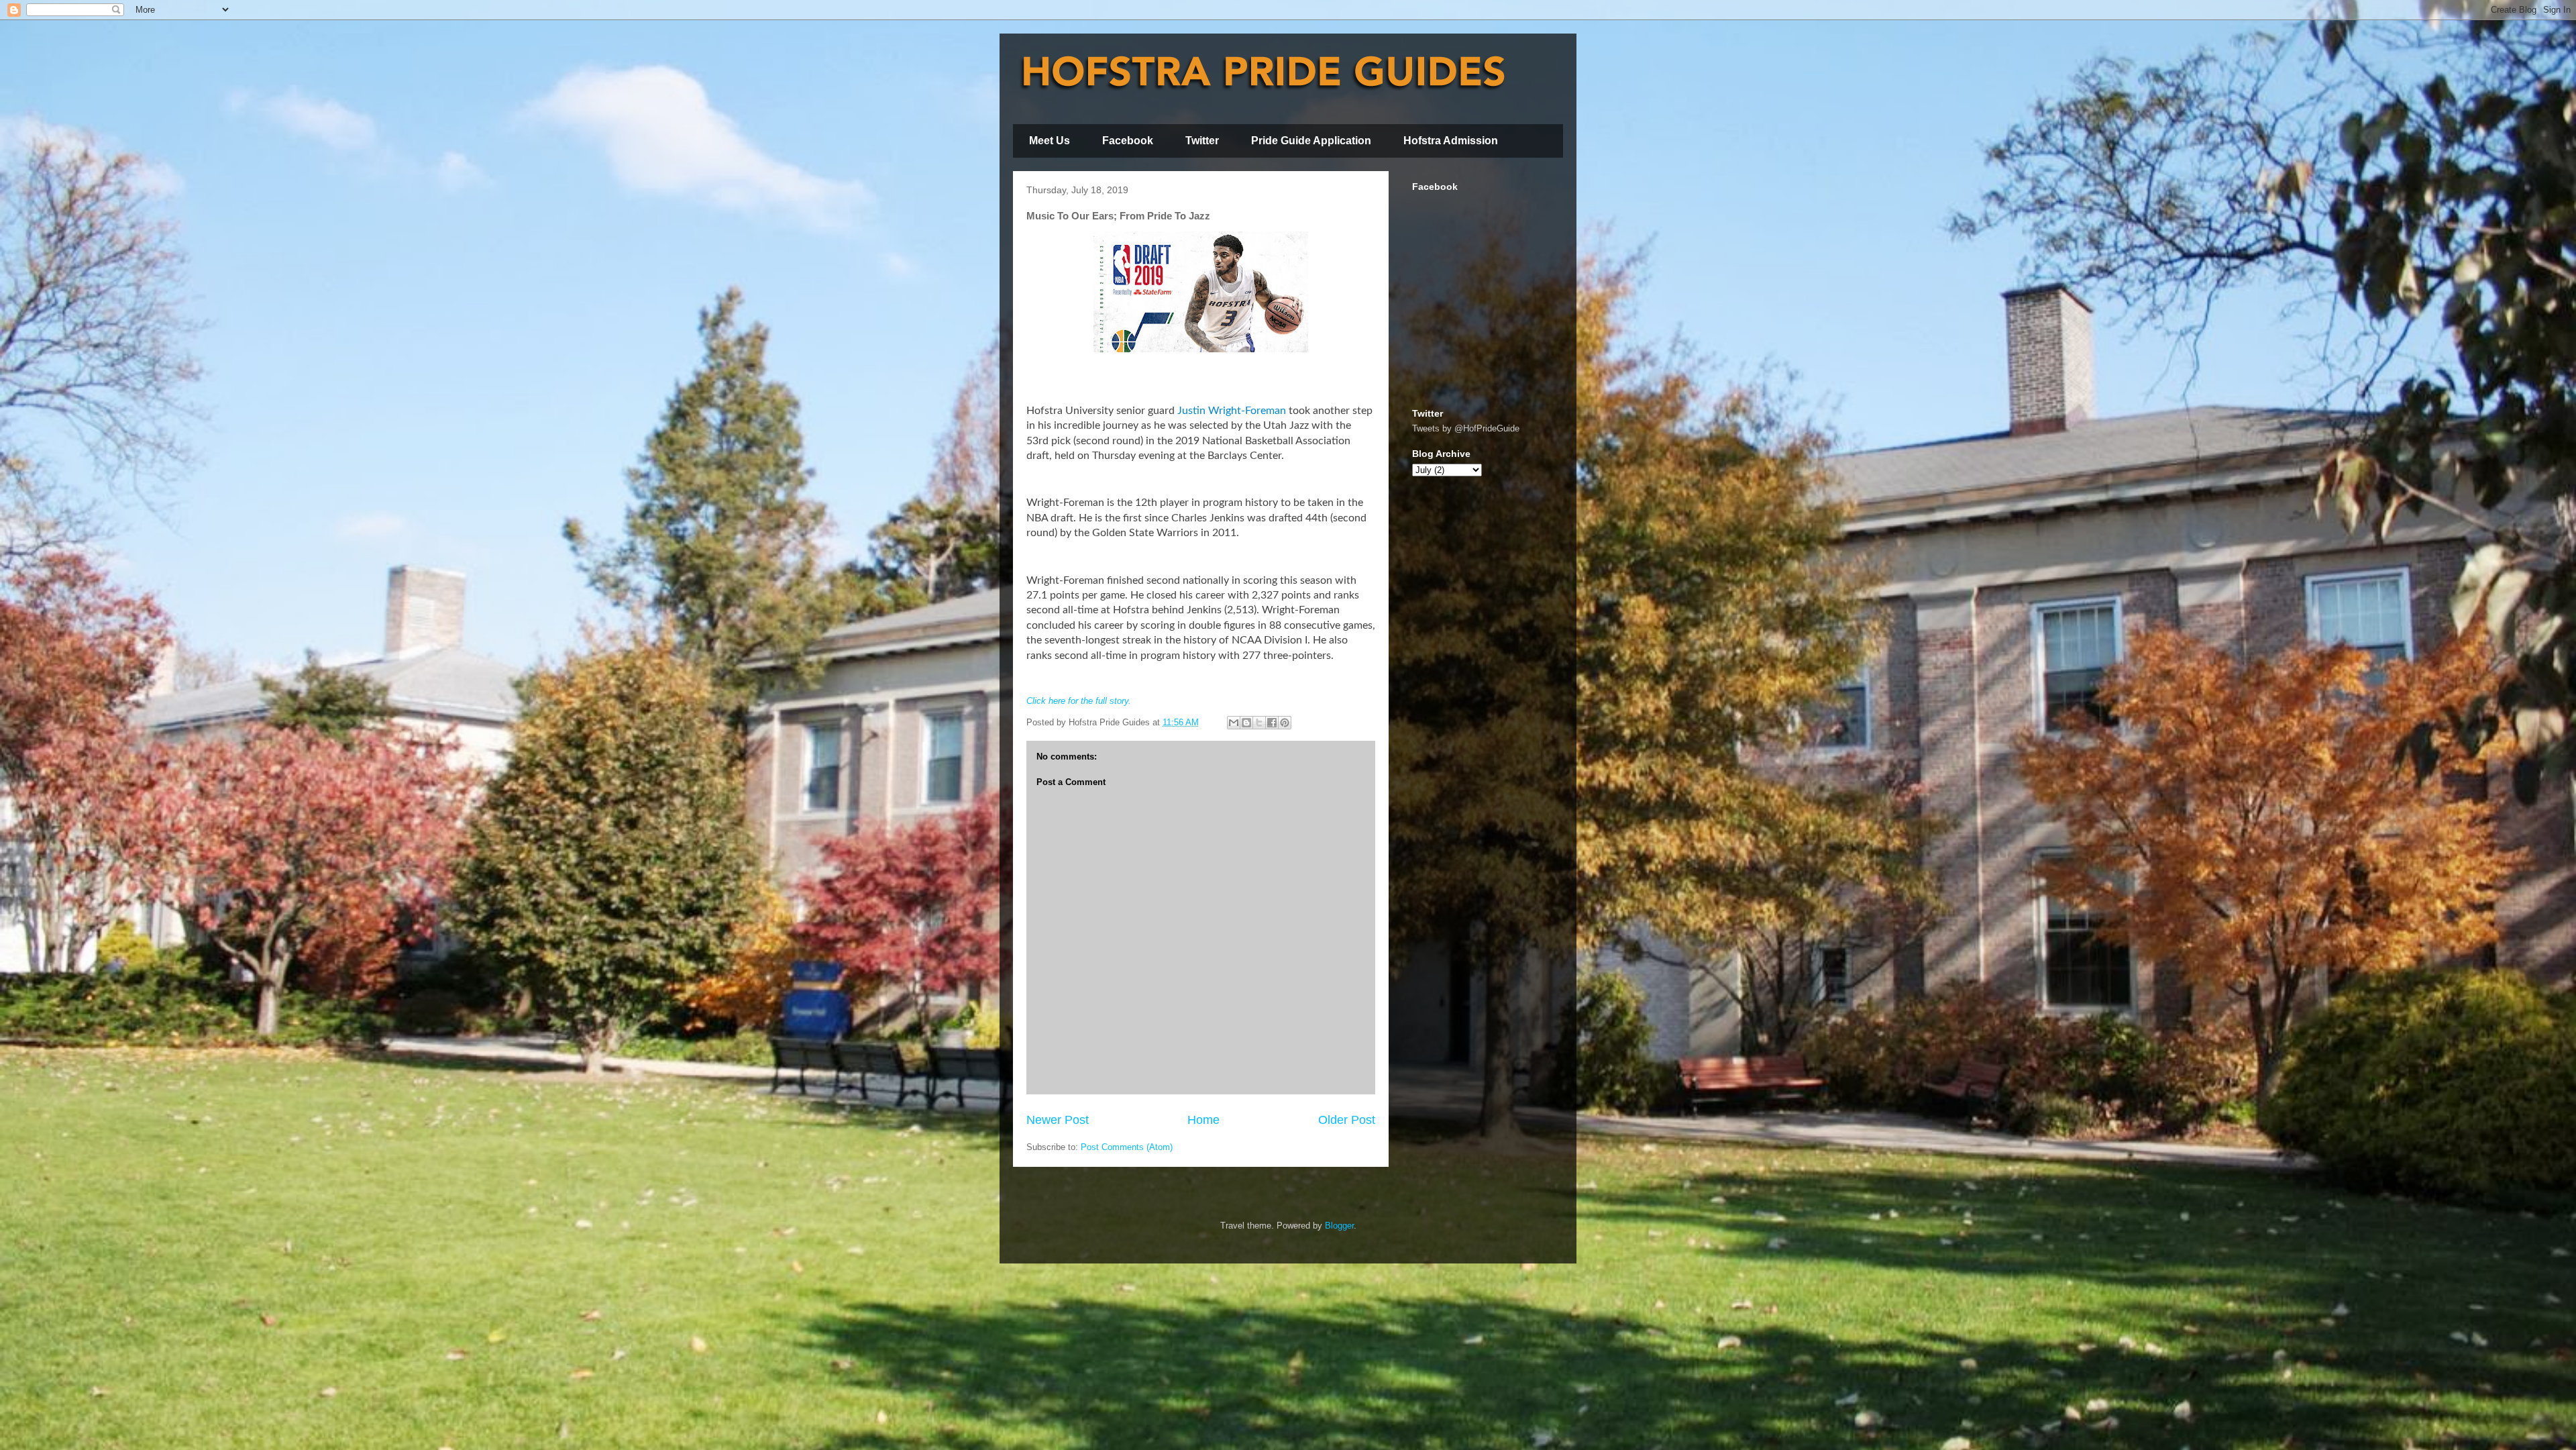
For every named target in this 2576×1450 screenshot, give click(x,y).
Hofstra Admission (1451, 141)
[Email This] (1234, 723)
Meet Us (1050, 141)
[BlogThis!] (1246, 723)
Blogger (1339, 1226)
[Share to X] (1259, 723)
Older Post (1347, 1120)
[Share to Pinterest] (1285, 723)
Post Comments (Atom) (1127, 1147)
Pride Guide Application (1311, 141)
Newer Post (1058, 1120)
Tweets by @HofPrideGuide (1466, 428)
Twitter (1202, 141)
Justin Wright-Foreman (1232, 411)
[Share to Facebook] (1272, 723)
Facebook (1128, 141)
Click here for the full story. (1079, 701)
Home (1203, 1120)
